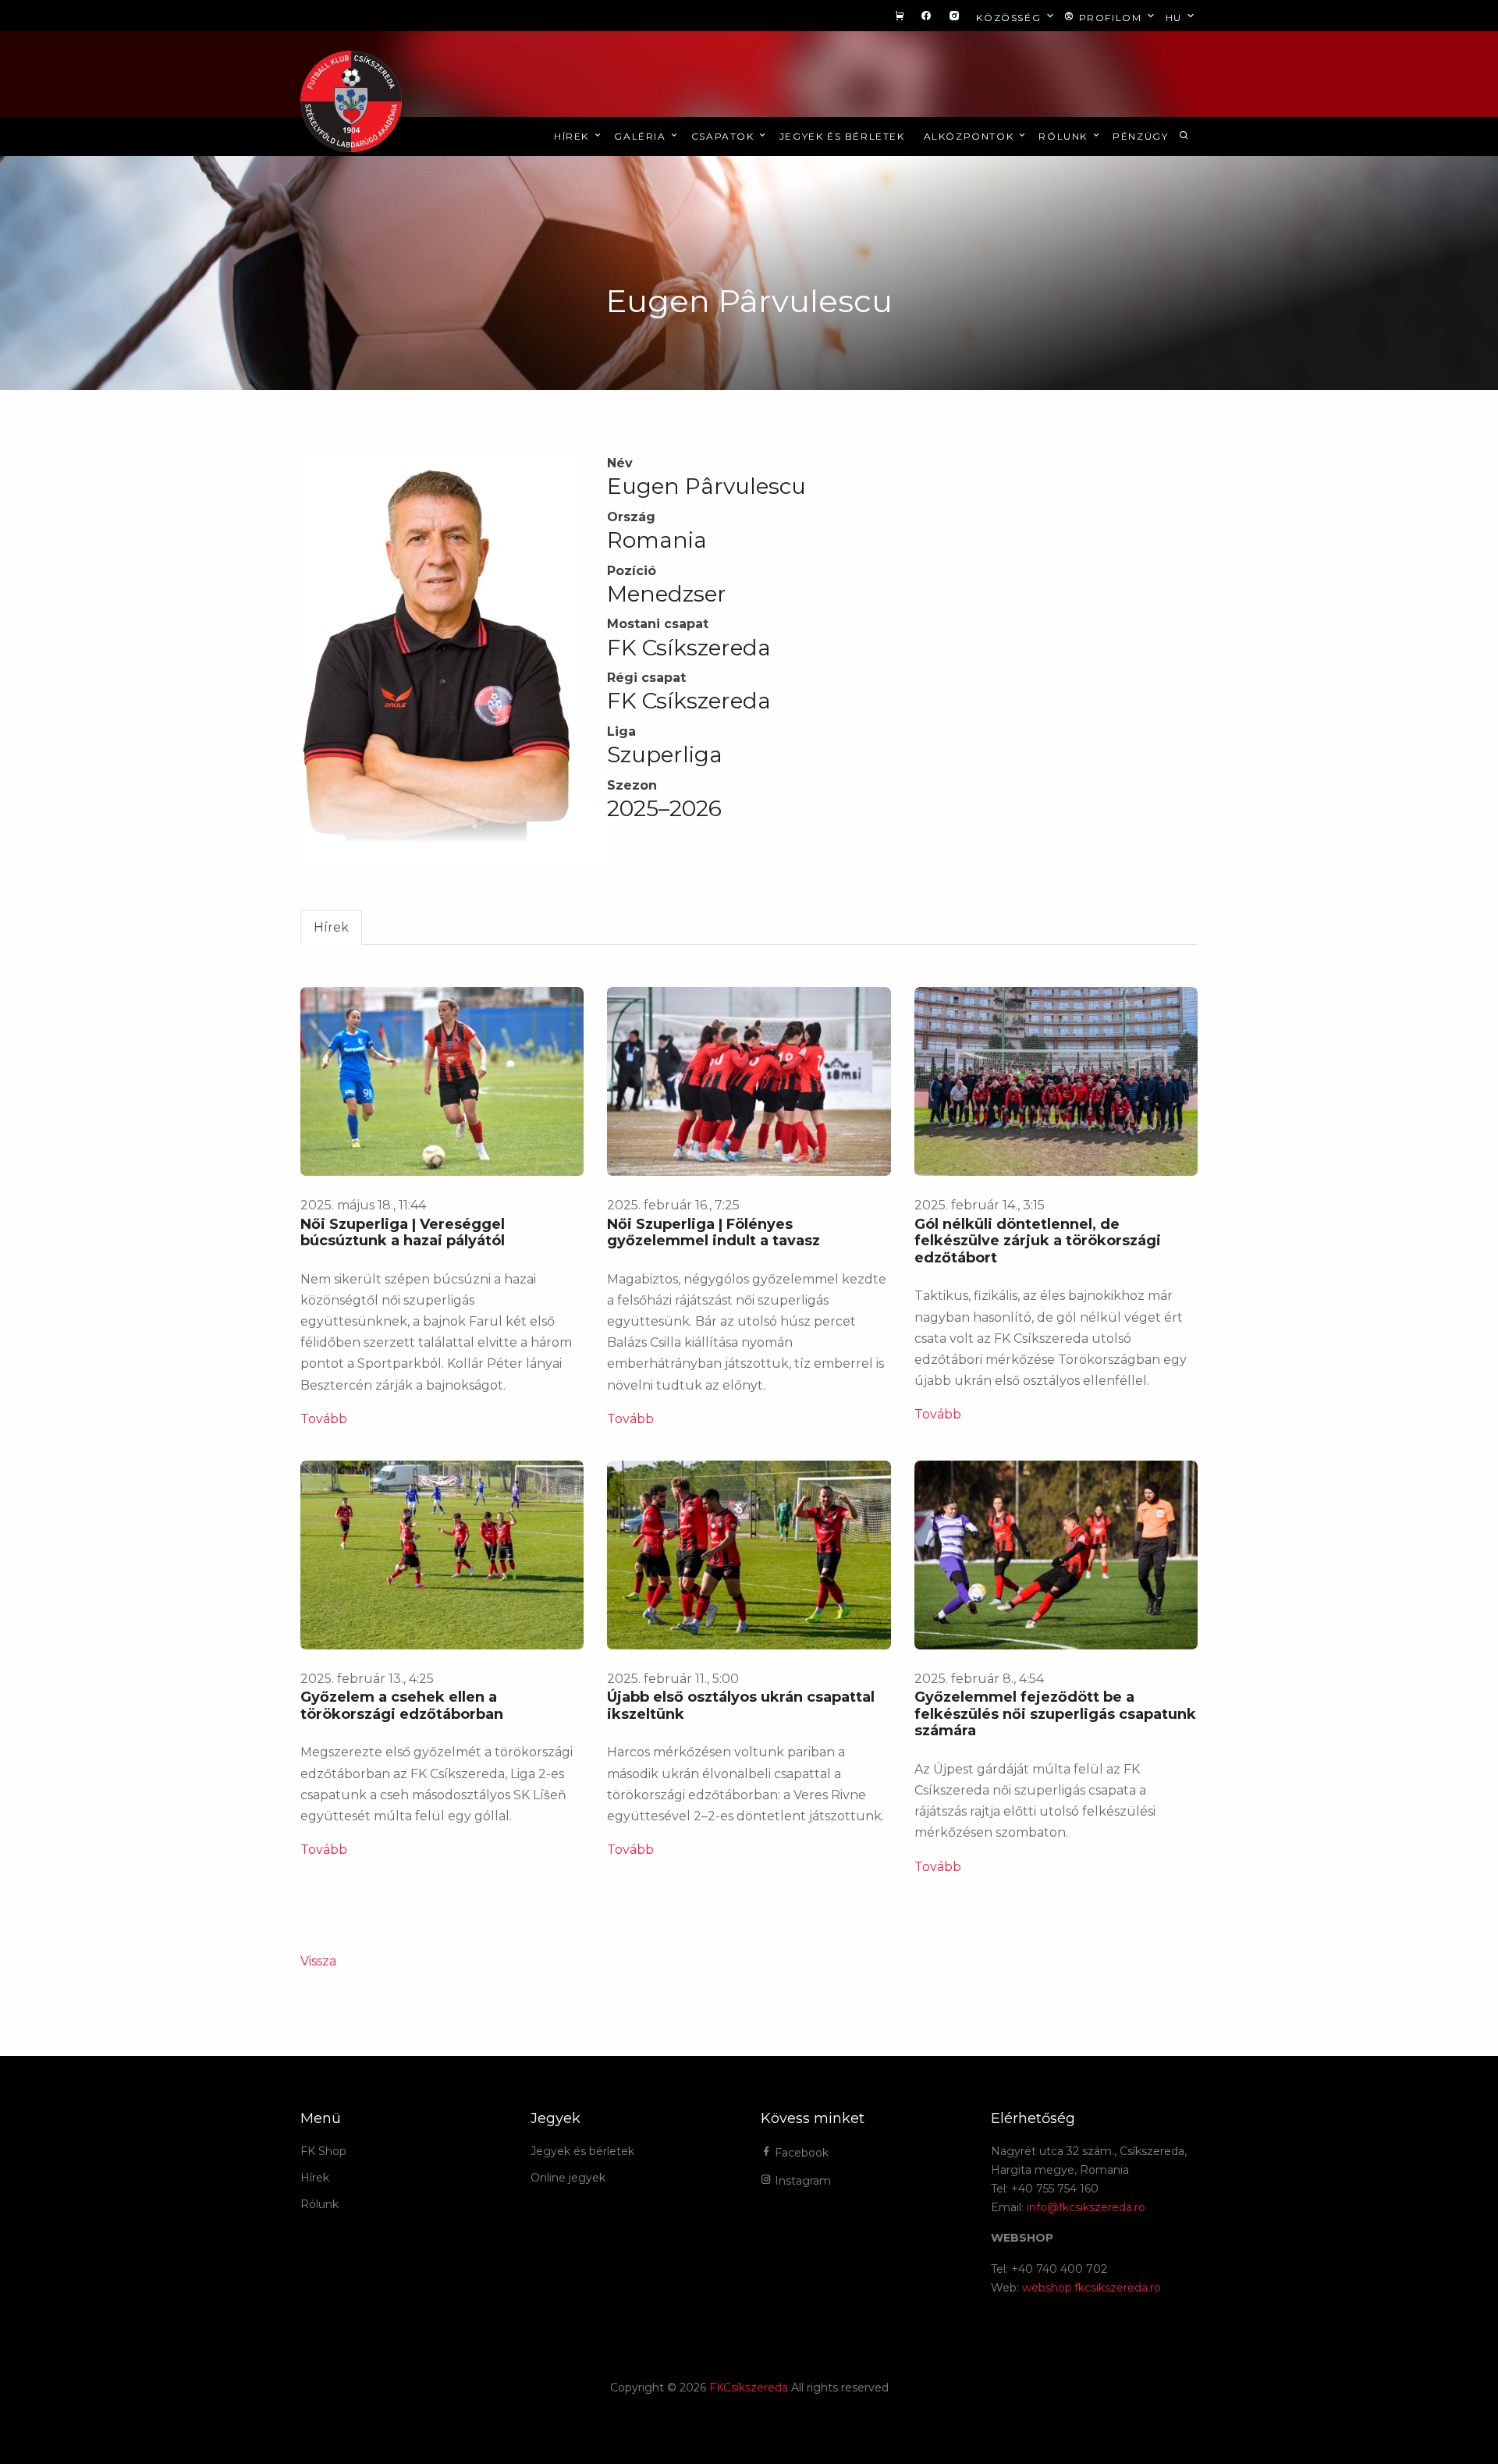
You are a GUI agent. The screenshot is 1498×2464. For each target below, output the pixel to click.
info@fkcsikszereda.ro (1086, 2207)
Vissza (318, 1961)
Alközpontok (971, 136)
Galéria (642, 136)
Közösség (1010, 18)
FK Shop (323, 2151)
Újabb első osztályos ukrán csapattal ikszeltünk (741, 1706)
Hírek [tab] (331, 927)
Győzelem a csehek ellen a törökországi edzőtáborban (402, 1706)
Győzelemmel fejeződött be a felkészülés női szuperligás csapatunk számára (1055, 1714)
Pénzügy (1140, 136)
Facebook (800, 2153)
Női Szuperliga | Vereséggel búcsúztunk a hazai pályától (403, 1233)
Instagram (801, 2181)
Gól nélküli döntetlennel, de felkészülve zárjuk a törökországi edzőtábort (1038, 1241)
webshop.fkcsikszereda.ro (1092, 2288)
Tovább (324, 1419)
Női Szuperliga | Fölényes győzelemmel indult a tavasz (714, 1233)
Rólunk (1065, 136)
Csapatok (724, 136)
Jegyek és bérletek (842, 136)
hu (1176, 18)
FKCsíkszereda (749, 2388)
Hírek (573, 136)
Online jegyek (568, 2178)
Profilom (1110, 18)
